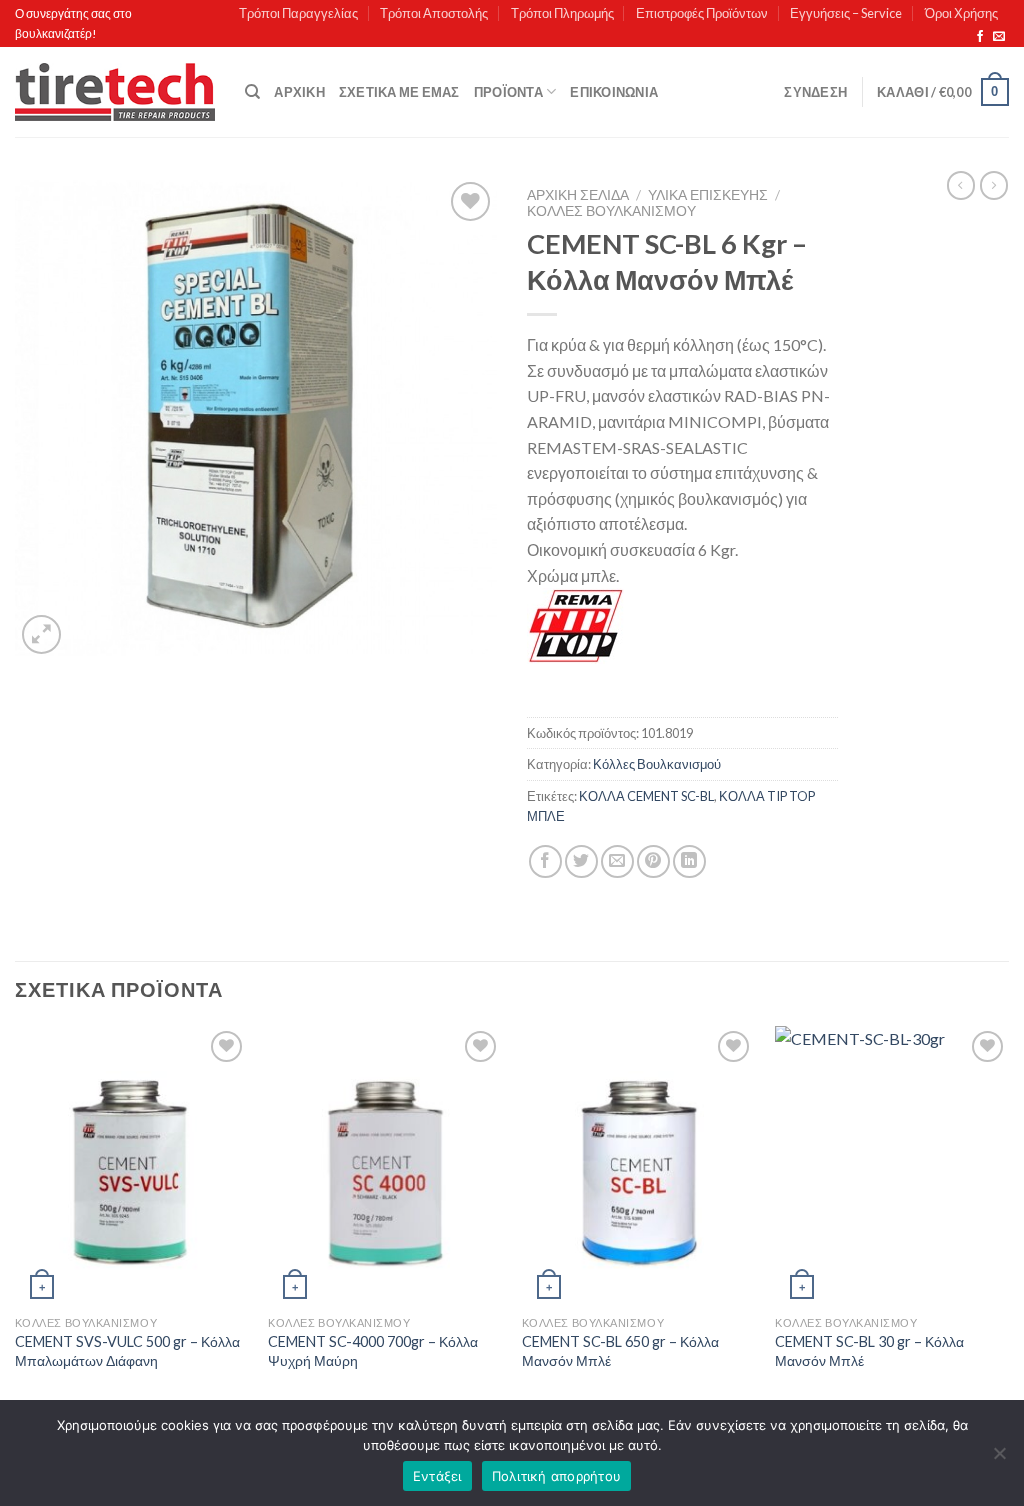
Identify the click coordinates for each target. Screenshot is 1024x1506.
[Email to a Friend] (617, 861)
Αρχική (299, 92)
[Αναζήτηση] (252, 92)
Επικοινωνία (614, 92)
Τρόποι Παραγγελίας (298, 13)
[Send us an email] (999, 37)
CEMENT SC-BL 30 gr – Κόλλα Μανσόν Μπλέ (869, 1351)
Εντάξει (437, 1476)
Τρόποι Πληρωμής (562, 13)
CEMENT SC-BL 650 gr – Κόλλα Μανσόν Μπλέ (620, 1351)
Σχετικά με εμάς (399, 92)
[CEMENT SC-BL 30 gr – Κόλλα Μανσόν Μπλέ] (892, 1166)
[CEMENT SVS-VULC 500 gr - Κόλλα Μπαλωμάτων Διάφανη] (132, 1166)
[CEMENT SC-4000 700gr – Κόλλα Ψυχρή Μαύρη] (385, 1166)
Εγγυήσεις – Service (846, 13)
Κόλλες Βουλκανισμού (611, 211)
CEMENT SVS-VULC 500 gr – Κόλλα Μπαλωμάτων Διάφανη (127, 1351)
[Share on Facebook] (545, 861)
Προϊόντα (508, 92)
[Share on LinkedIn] (689, 861)
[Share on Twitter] (581, 861)
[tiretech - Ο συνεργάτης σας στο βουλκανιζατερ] (115, 92)
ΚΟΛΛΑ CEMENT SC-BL (646, 796)
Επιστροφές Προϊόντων (702, 13)
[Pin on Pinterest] (653, 861)
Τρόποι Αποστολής (434, 13)
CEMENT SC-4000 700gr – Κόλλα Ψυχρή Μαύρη (373, 1351)
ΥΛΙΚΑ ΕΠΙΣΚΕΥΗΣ (708, 195)
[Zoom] (41, 634)
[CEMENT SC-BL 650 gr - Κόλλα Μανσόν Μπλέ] (639, 1166)
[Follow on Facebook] (980, 37)
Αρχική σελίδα (578, 195)
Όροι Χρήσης (961, 13)
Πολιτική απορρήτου (557, 1476)
